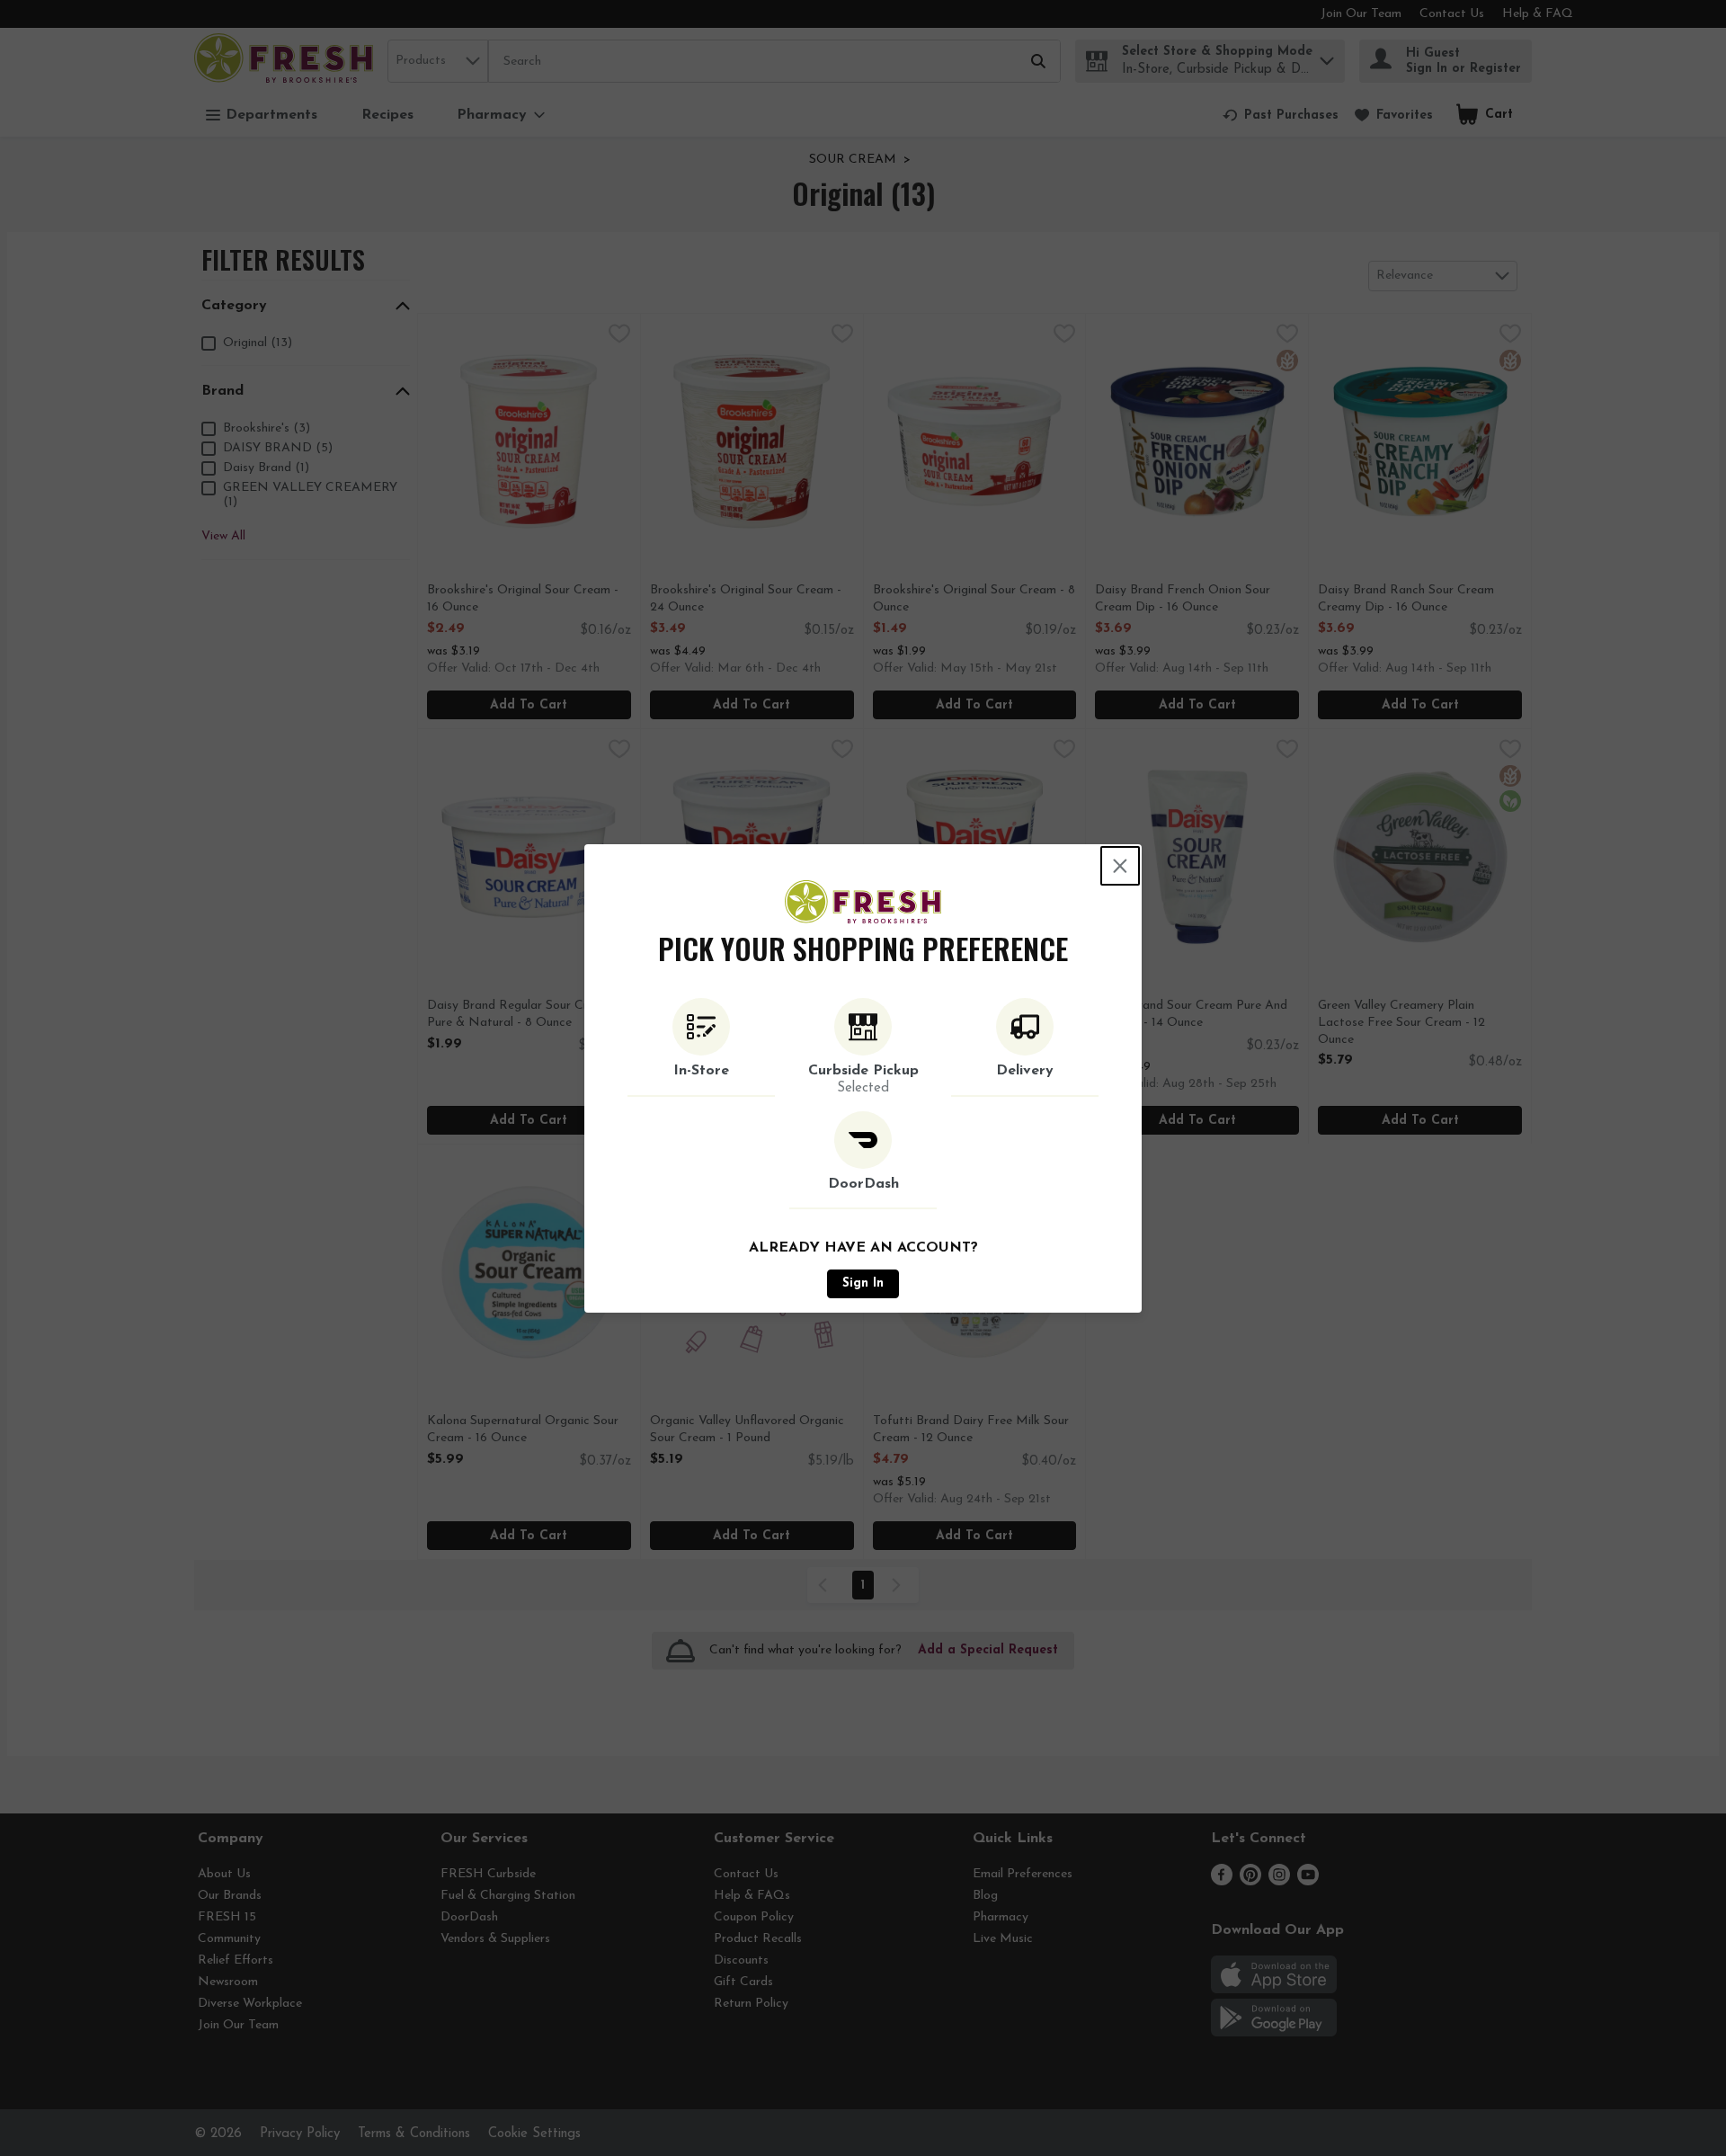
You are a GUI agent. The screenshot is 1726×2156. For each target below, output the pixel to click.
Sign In (863, 1283)
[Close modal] (1120, 866)
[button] (701, 1047)
